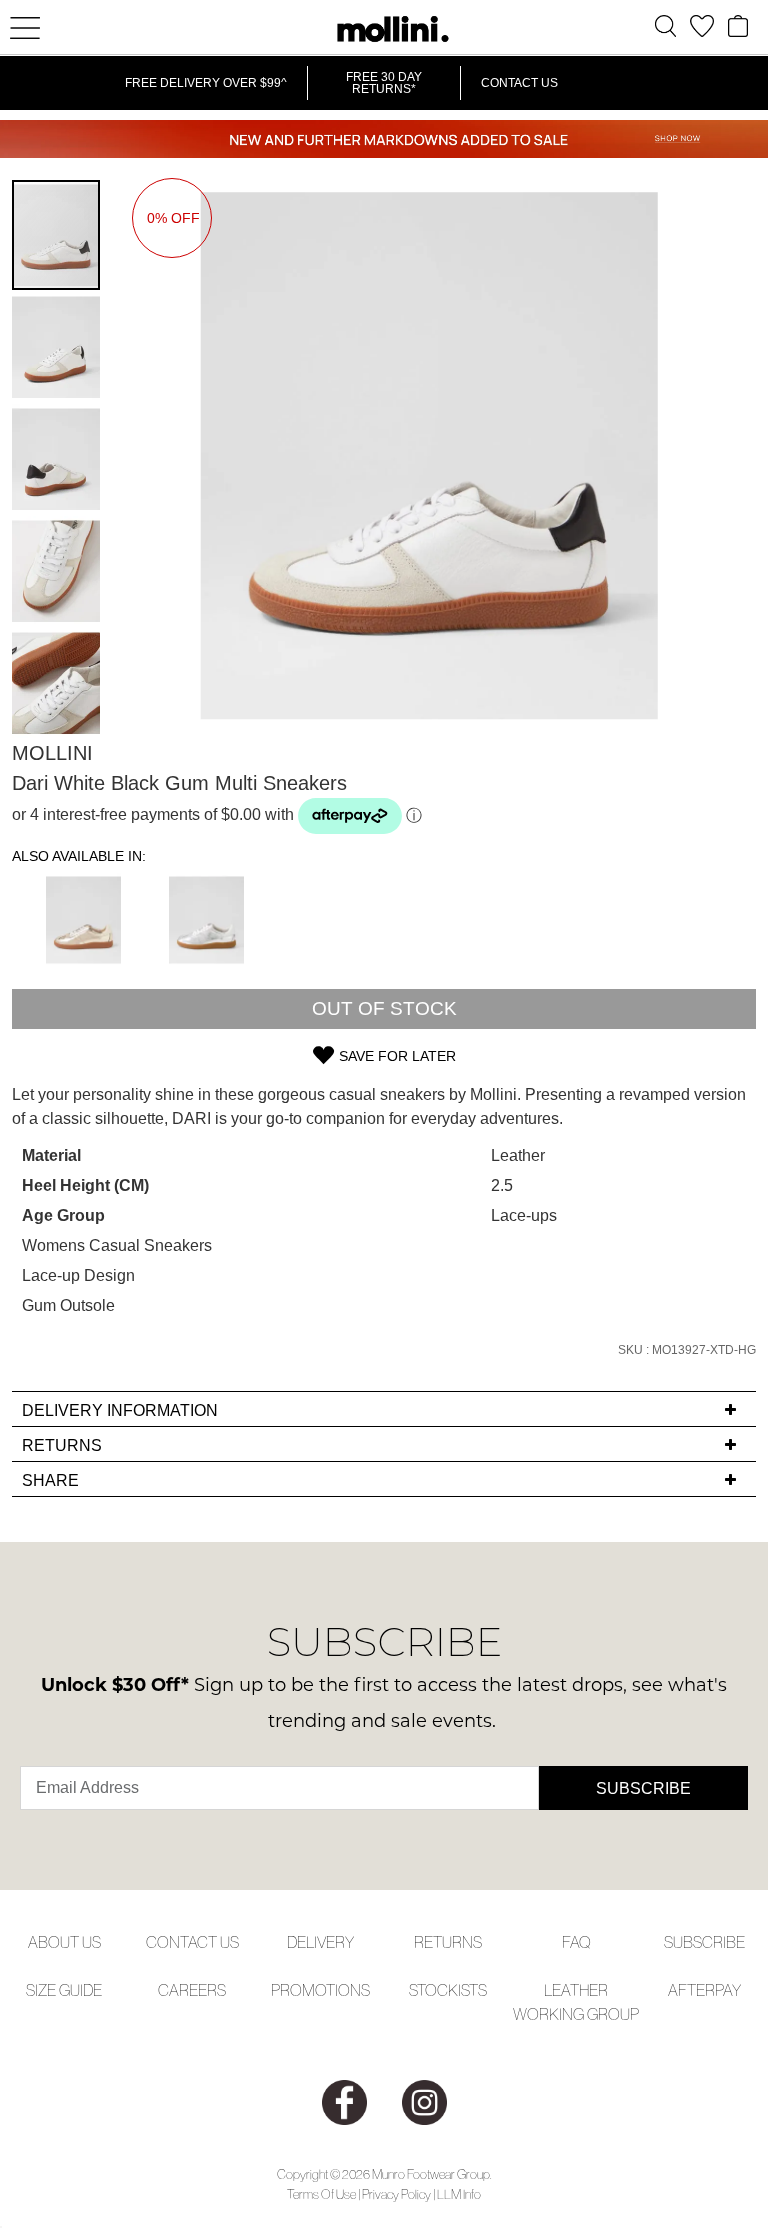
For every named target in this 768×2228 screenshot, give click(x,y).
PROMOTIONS (320, 1990)
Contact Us (519, 83)
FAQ (576, 1942)
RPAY (723, 1990)
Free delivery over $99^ (206, 83)
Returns (448, 1942)
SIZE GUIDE (64, 1990)
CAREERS (192, 1990)
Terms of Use (321, 2194)
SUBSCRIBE (704, 1942)
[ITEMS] (738, 26)
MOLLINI (52, 753)
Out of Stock (384, 1008)
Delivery (320, 1942)
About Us (64, 1942)
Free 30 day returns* (384, 83)
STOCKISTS (448, 1990)
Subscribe (643, 1788)
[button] (57, 346)
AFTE (686, 1990)
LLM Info (459, 2194)
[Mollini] (384, 29)
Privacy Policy (396, 2194)
